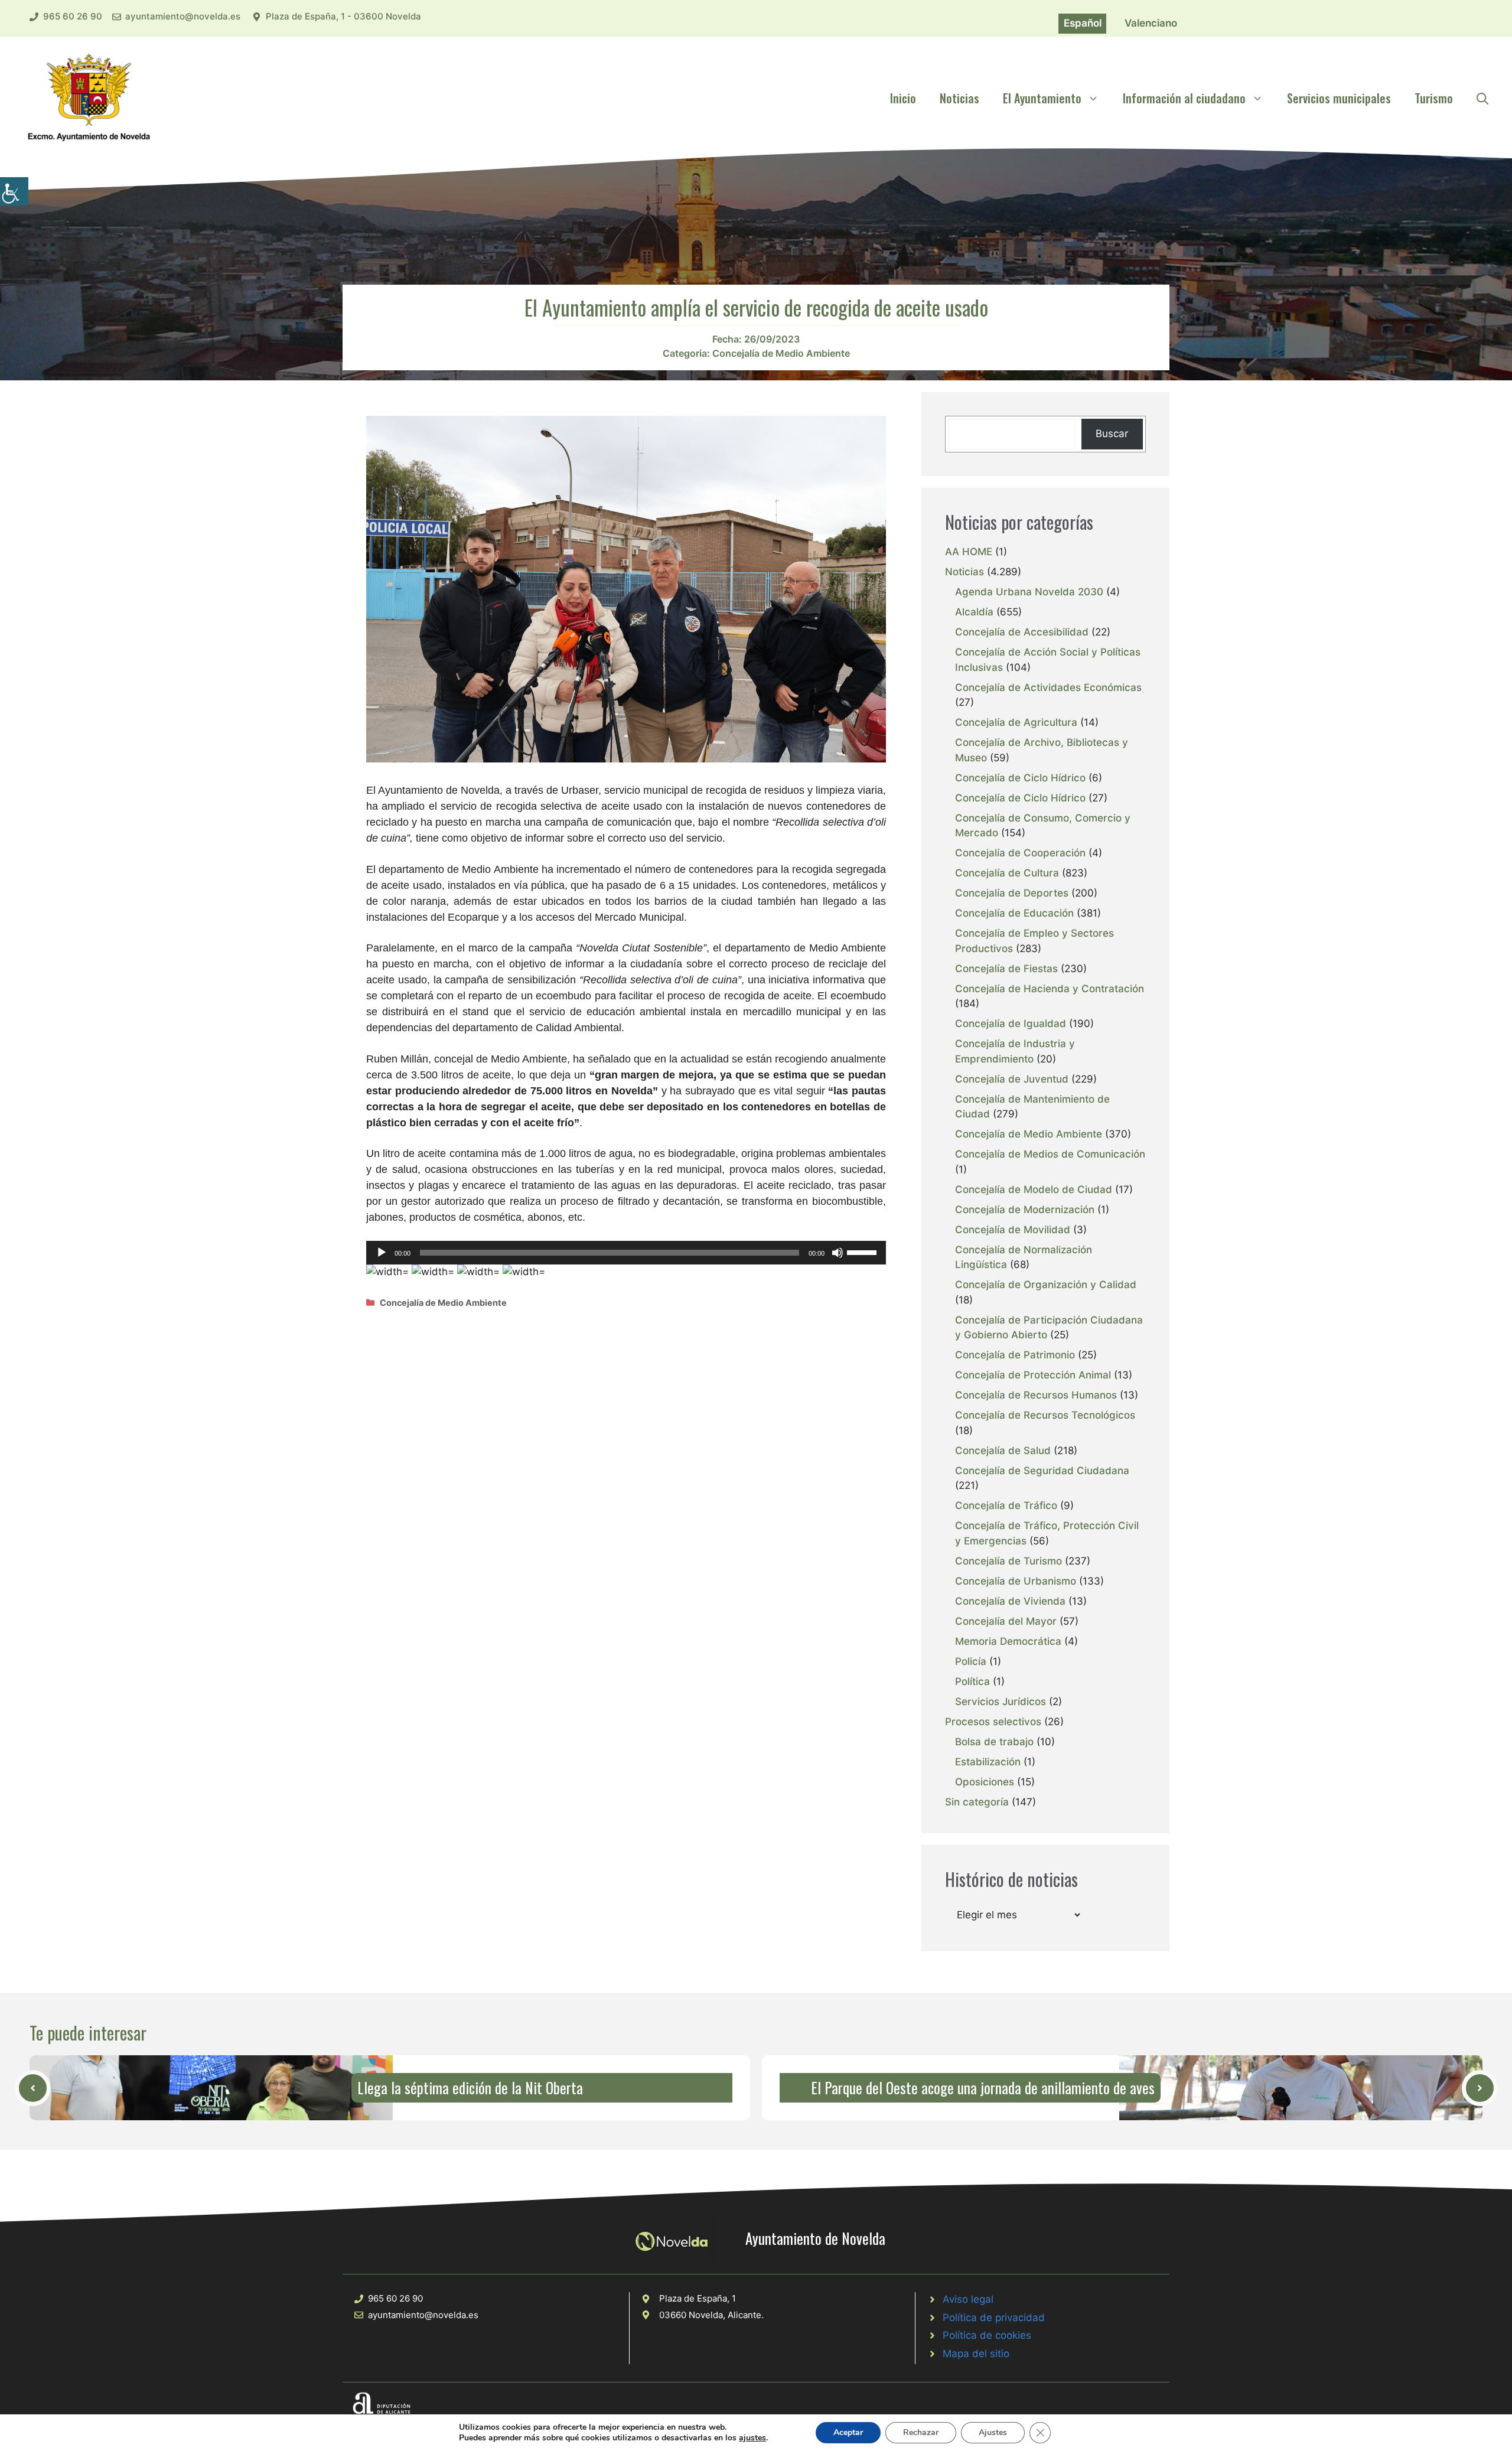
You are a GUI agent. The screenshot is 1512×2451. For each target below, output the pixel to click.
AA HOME (969, 552)
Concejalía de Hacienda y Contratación (1050, 989)
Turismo (1434, 98)
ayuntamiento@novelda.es (183, 16)
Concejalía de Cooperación (1020, 853)
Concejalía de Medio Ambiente (781, 353)
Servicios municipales (1339, 98)
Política (972, 1681)
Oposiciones (985, 1782)
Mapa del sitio (976, 2354)
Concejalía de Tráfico (1006, 1505)
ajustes (752, 2438)
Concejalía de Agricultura (1016, 722)
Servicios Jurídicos (1001, 1702)
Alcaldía (974, 612)
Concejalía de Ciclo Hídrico (1020, 778)
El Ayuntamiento (1042, 98)
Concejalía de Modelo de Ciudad (1034, 1189)
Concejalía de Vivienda (1010, 1601)
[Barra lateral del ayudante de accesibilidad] (14, 191)
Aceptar (848, 2432)
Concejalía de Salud (1003, 1451)
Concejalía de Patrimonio (1015, 1355)
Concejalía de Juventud (1012, 1079)
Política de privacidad (994, 2318)
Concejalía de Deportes (1012, 893)
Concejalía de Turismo (1008, 1561)
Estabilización (988, 1762)
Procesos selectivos (993, 1722)
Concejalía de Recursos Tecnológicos (1045, 1415)
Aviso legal (968, 2299)
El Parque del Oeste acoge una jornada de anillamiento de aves (983, 2087)
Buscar (1112, 434)
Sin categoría (977, 1802)
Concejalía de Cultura (1007, 873)
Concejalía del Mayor (1006, 1621)
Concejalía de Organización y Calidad (1046, 1285)
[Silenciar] (838, 1253)
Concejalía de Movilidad (1013, 1230)
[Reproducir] (382, 1253)
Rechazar (921, 2432)
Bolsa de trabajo (994, 1742)
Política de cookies (987, 2335)
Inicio (903, 98)
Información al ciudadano (1184, 98)
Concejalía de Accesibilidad (1022, 632)
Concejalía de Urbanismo (1016, 1581)
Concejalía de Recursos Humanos (1036, 1395)
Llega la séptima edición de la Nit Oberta (470, 2087)
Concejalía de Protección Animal (1033, 1375)
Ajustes (993, 2432)
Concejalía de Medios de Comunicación (1050, 1154)
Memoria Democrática (1008, 1641)
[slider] (863, 1251)
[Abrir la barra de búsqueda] (1482, 98)
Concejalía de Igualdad (1011, 1024)
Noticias (959, 98)
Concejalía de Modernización (1025, 1210)
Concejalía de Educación (1014, 913)
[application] (626, 1253)
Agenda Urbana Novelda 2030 (1029, 592)
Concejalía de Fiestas (1006, 969)
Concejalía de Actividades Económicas (1048, 687)
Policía (971, 1661)
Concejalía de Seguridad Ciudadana (1042, 1471)
